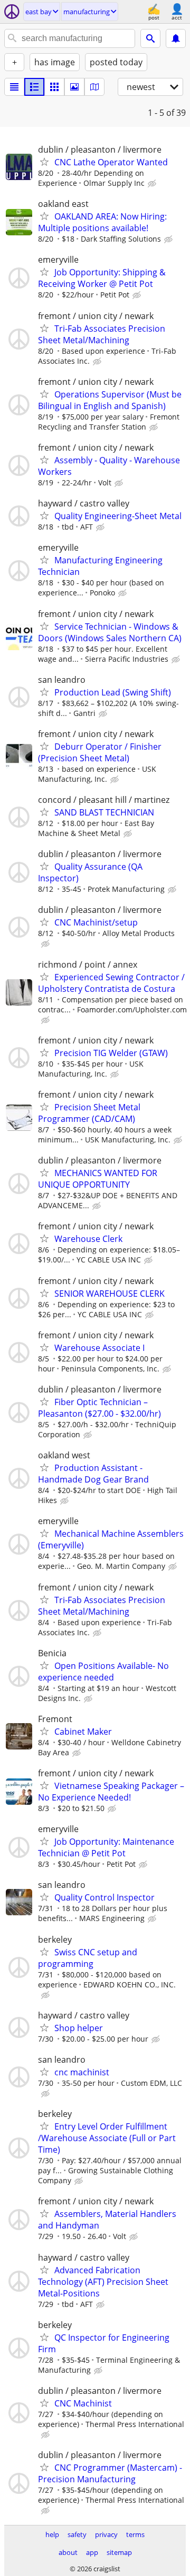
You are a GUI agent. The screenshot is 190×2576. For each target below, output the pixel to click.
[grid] (54, 87)
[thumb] (34, 87)
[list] (14, 87)
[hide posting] (153, 184)
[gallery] (74, 87)
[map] (94, 87)
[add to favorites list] (44, 162)
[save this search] (176, 38)
